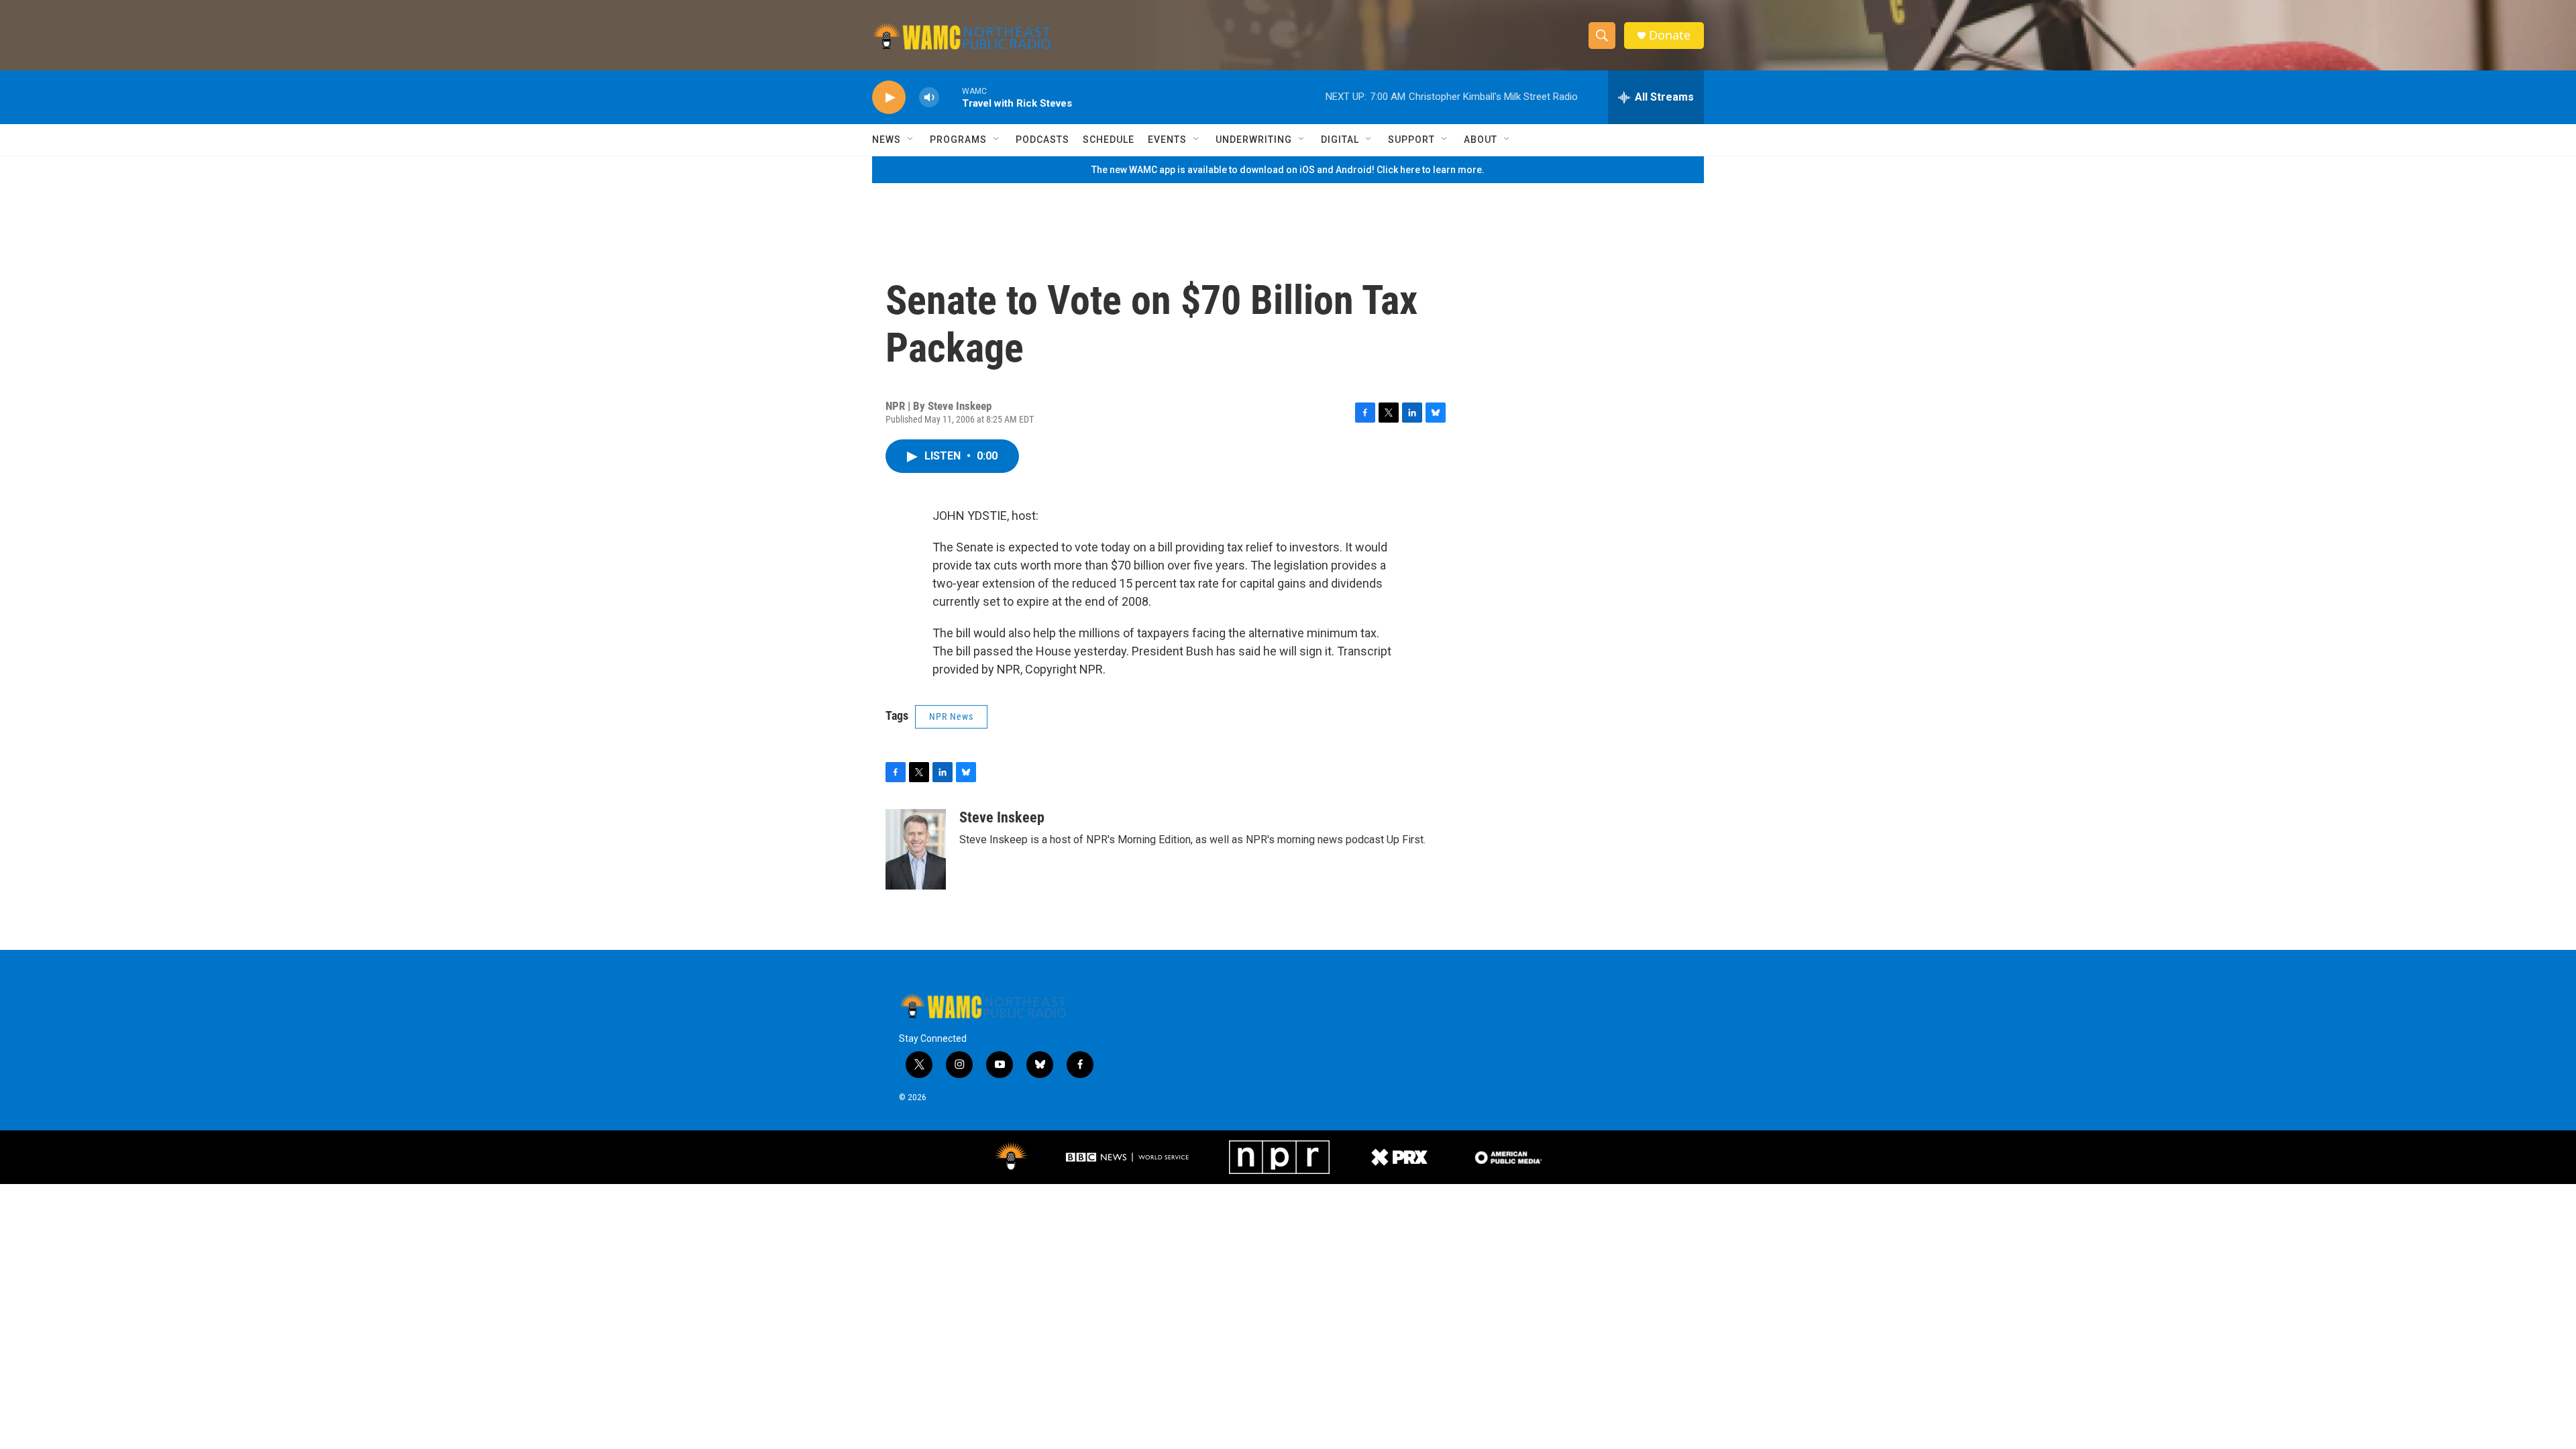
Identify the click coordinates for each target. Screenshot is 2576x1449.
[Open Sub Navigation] (911, 140)
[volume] (929, 98)
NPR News (951, 716)
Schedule (1109, 140)
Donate (1670, 35)
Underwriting (1254, 140)
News (887, 140)
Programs (958, 140)
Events (1167, 140)
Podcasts (1042, 140)
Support (1411, 140)
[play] (889, 98)
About (1481, 140)
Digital (1340, 140)
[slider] (951, 97)
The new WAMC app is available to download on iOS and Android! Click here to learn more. (1288, 170)
